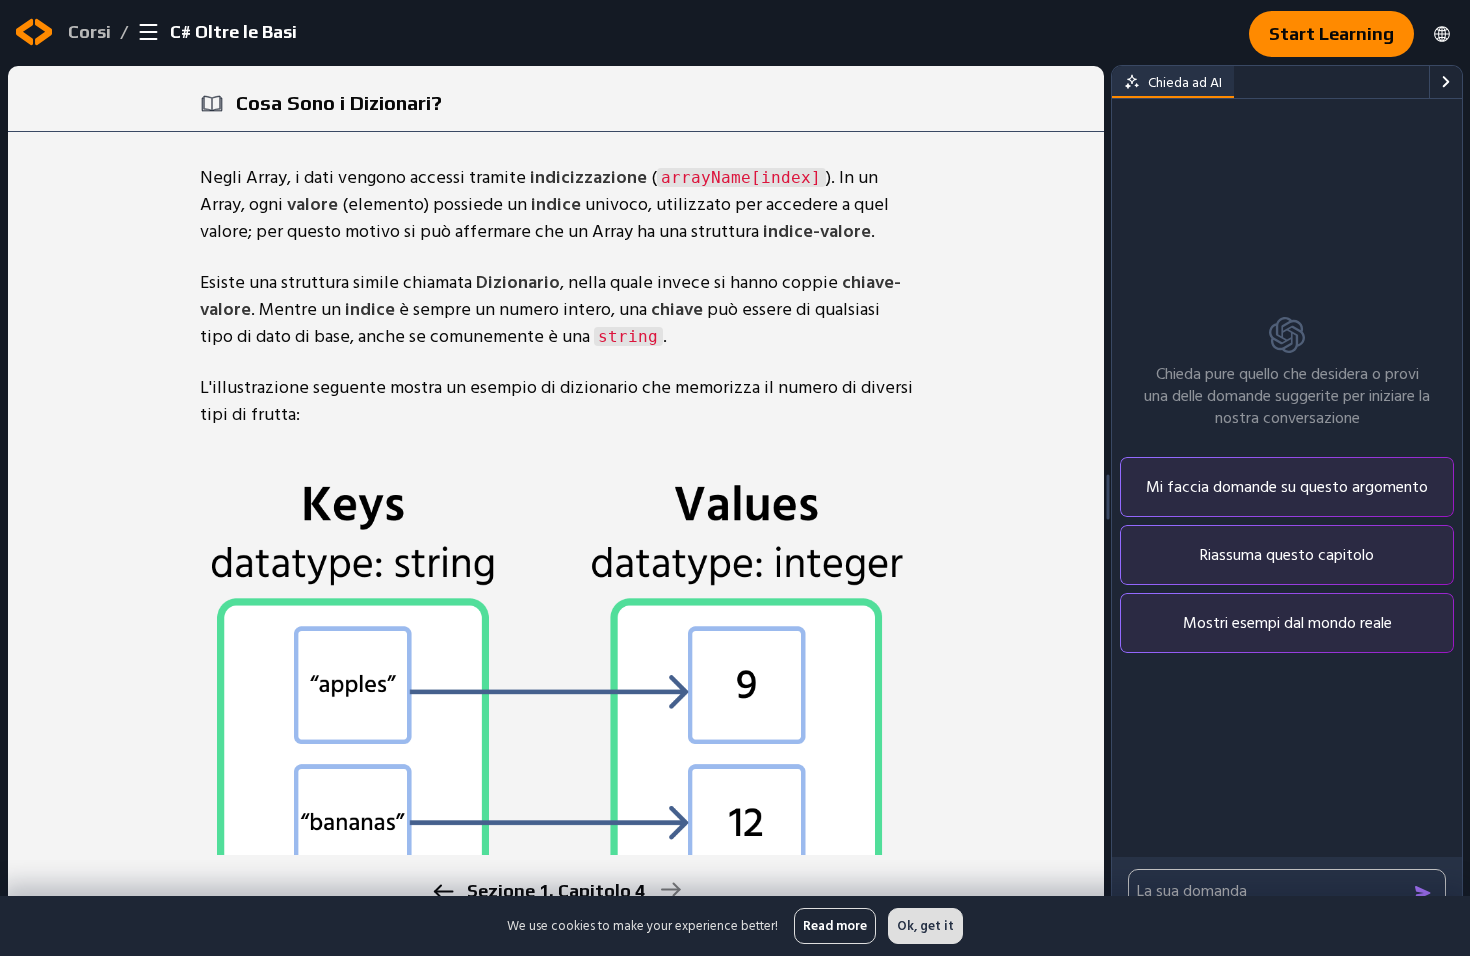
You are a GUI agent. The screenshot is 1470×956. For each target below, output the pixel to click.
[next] (669, 889)
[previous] (442, 891)
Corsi (89, 31)
